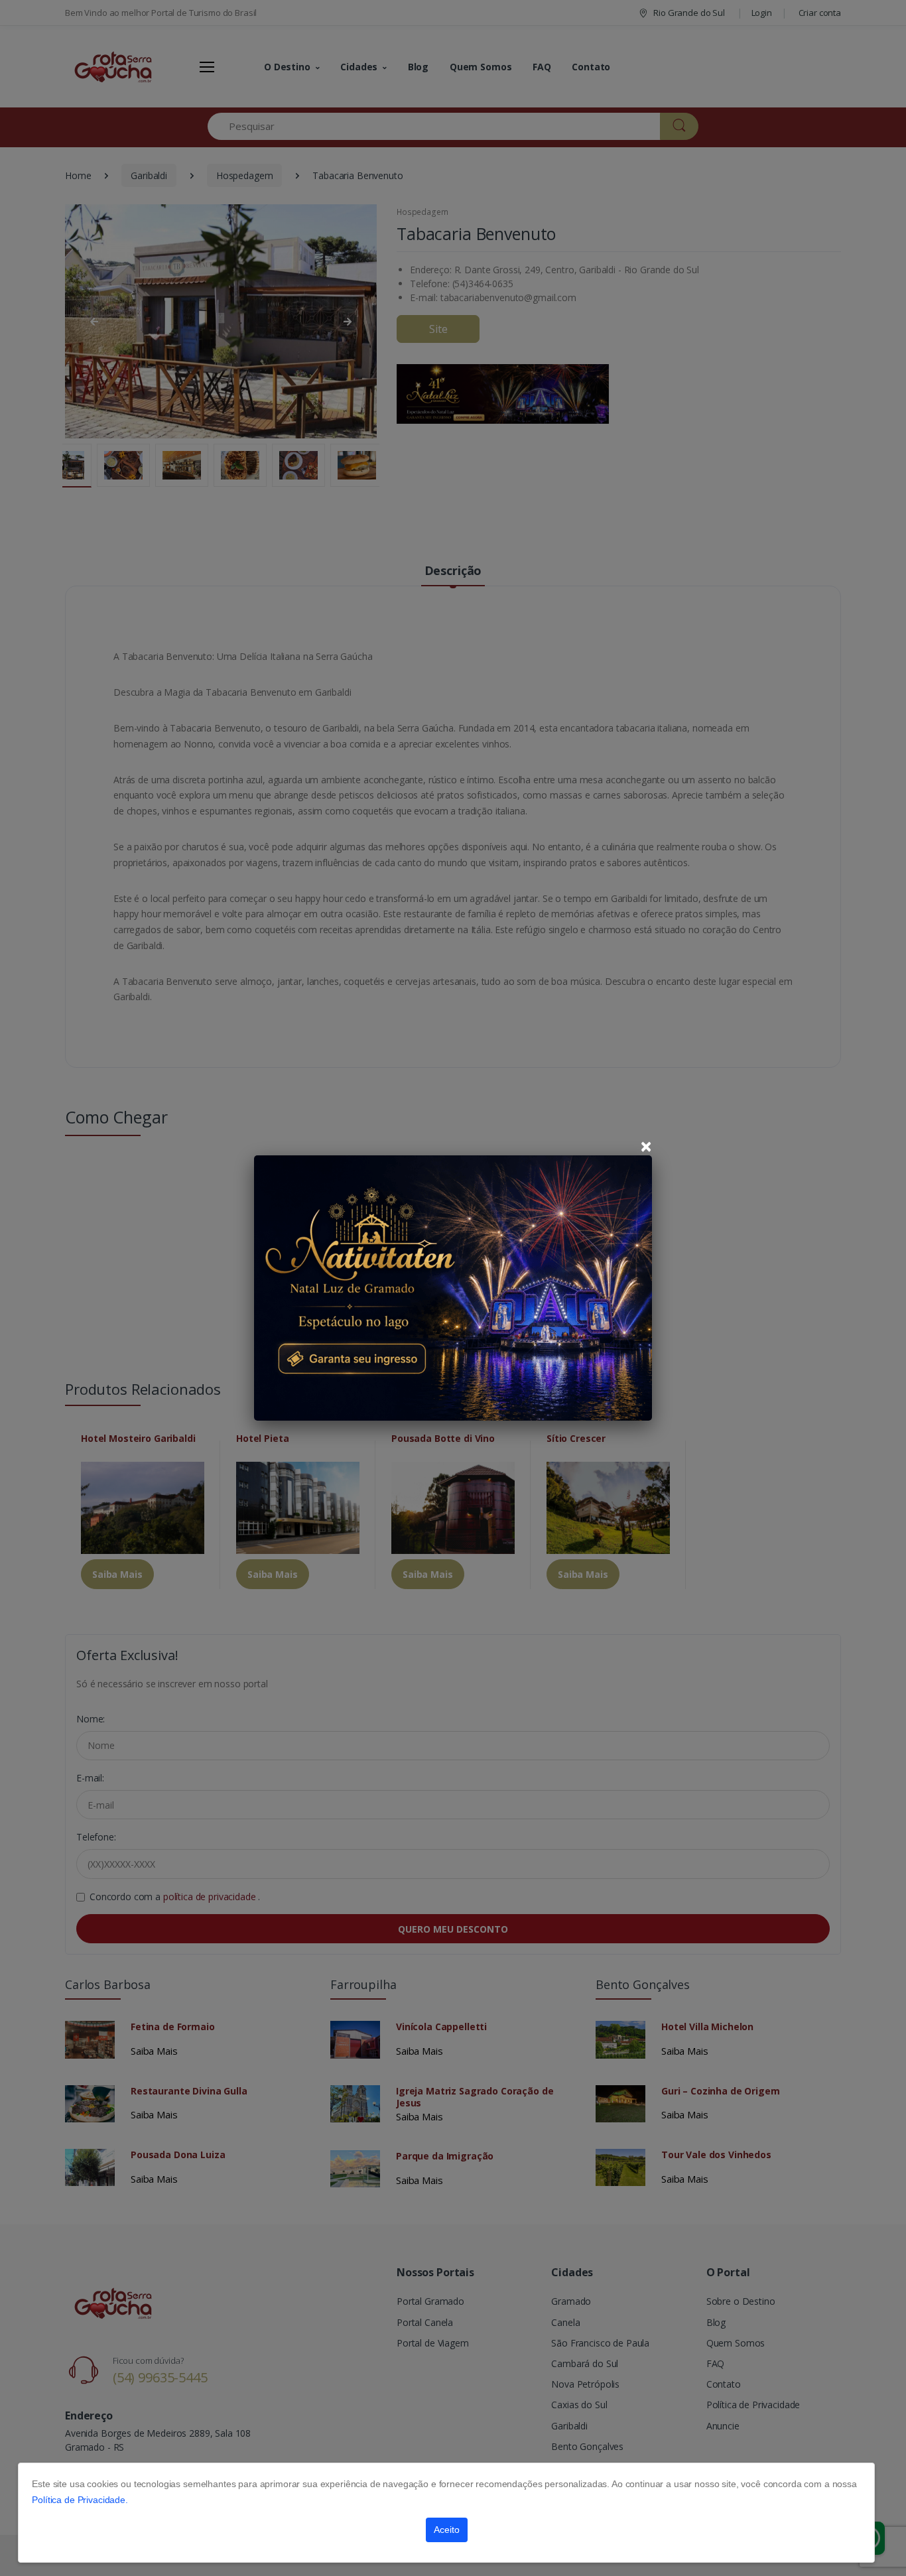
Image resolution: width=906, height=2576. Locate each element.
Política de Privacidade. (80, 2500)
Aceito (447, 2530)
